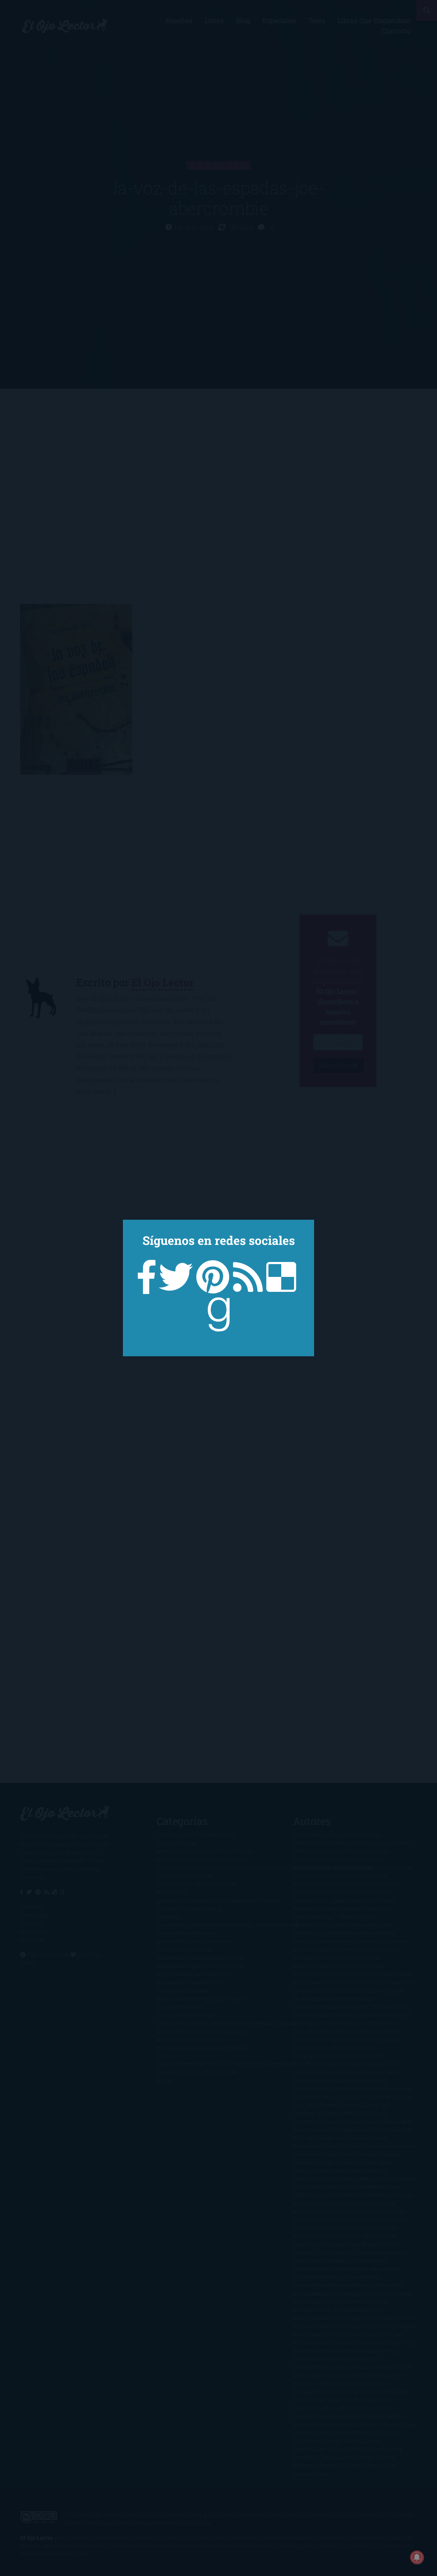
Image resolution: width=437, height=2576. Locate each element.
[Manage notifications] (417, 2557)
